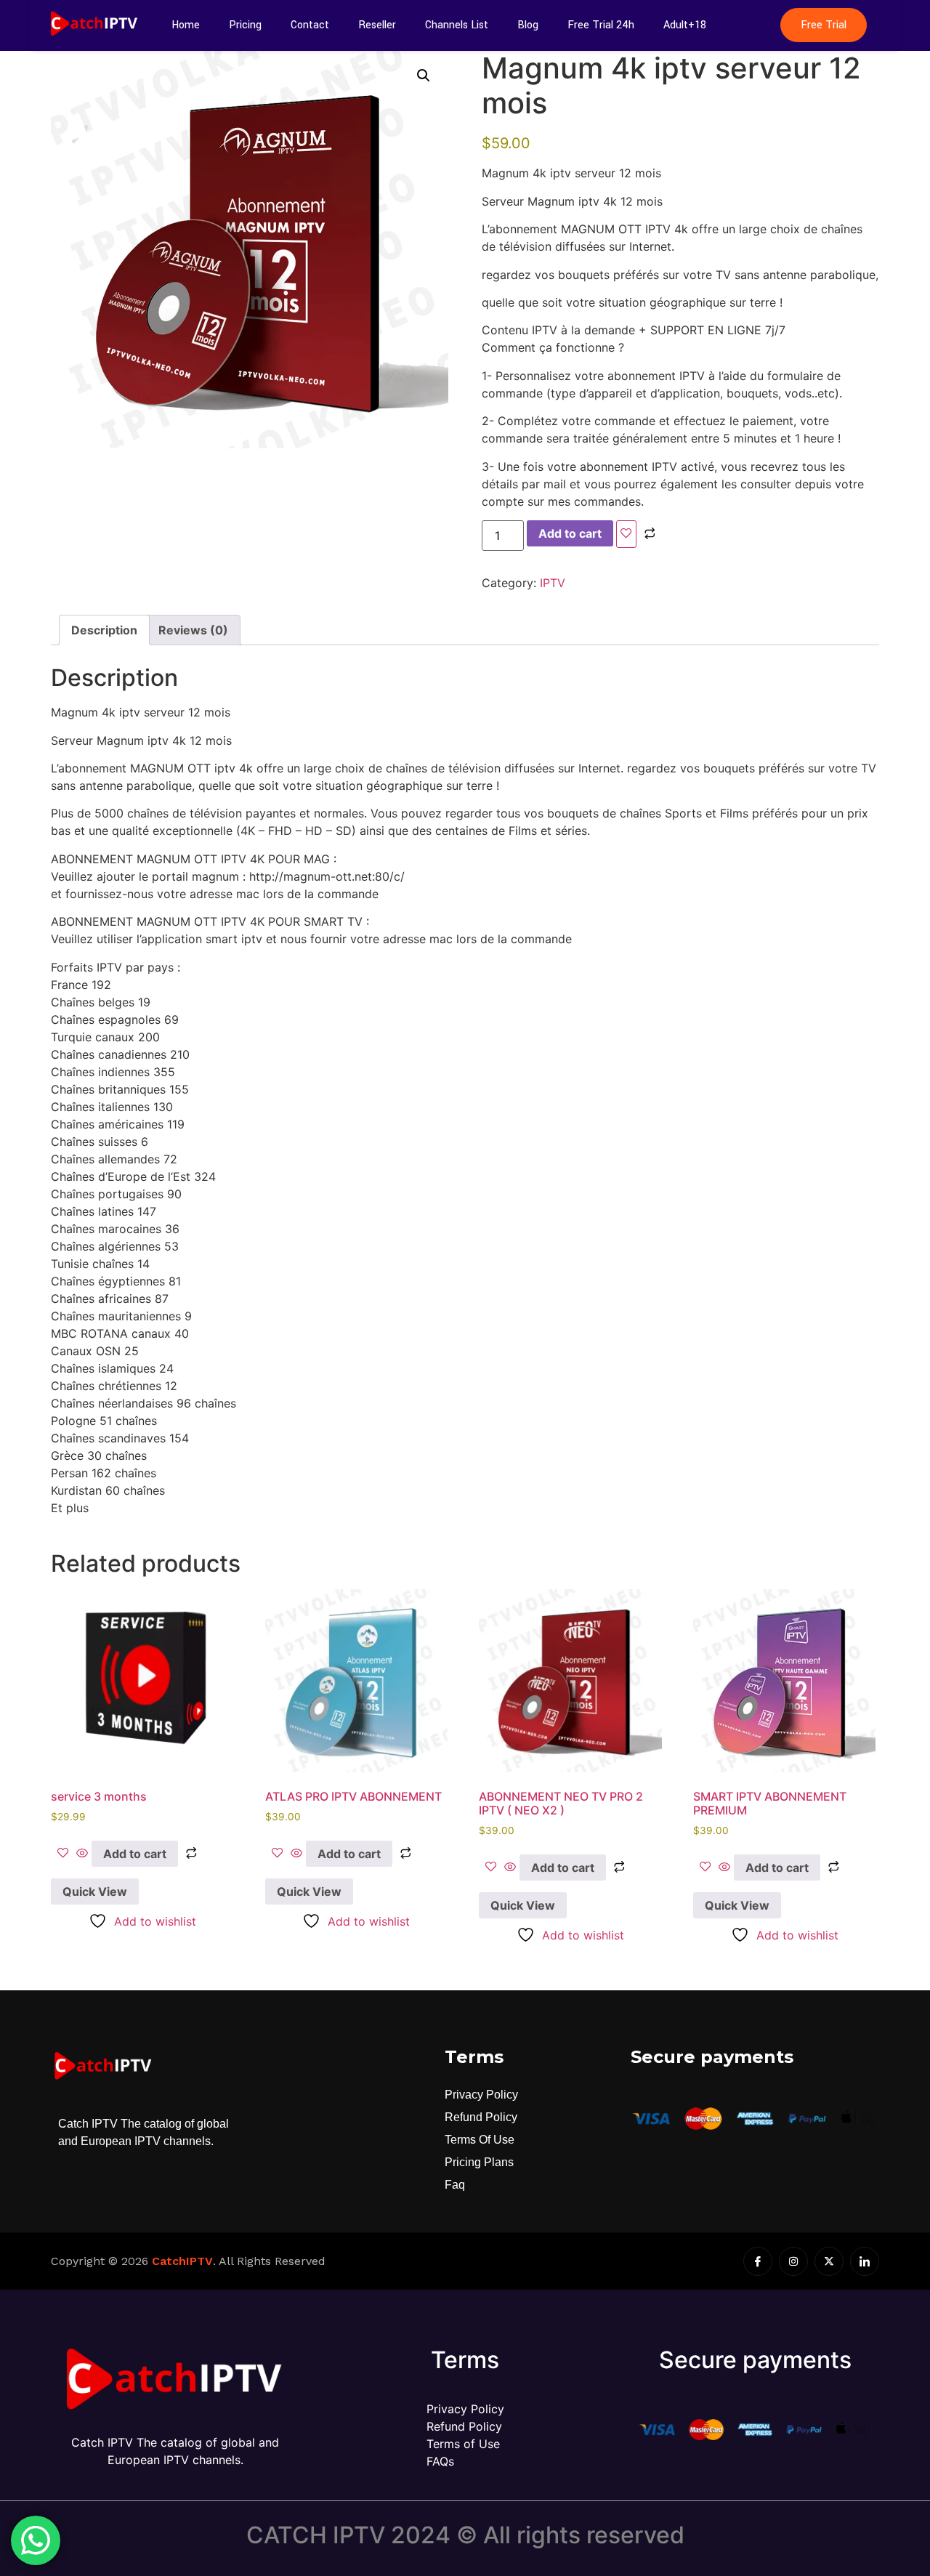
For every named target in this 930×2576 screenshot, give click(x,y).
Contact (310, 25)
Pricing (245, 25)
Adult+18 (685, 25)
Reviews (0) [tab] (193, 630)
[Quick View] (82, 1854)
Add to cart (570, 533)
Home (186, 25)
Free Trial (824, 25)
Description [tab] (104, 630)
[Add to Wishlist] (626, 534)
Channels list (457, 25)
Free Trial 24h (601, 25)
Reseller (377, 25)
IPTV (553, 583)
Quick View (95, 1891)
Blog (528, 25)
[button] (424, 76)
